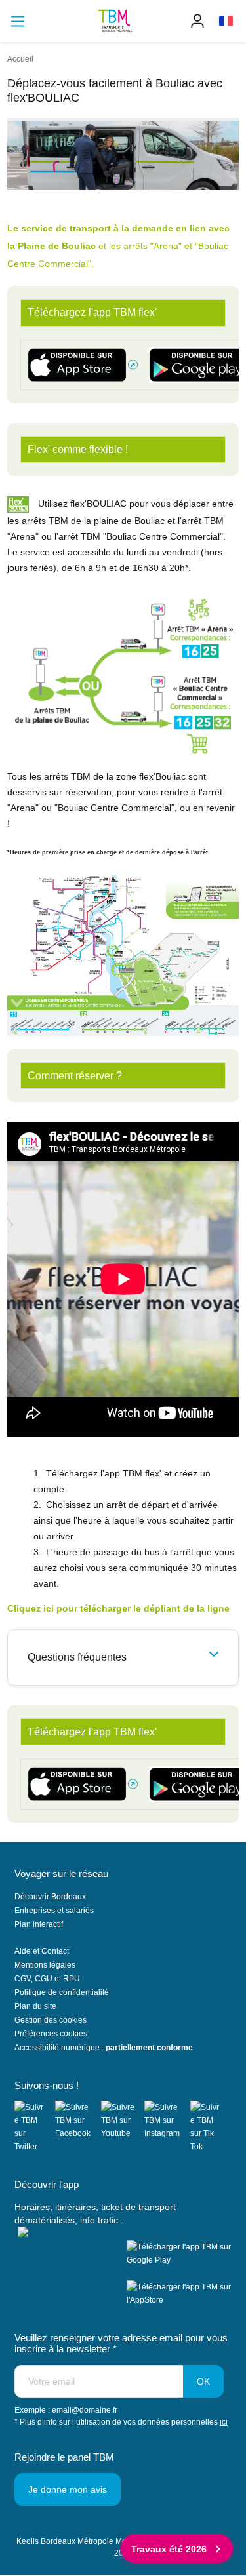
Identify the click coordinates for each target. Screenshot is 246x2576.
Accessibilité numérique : (104, 2048)
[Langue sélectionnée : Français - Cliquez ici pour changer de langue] (226, 21)
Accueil (20, 59)
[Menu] (18, 21)
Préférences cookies (51, 2034)
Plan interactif (39, 1924)
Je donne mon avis (68, 2489)
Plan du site (35, 2006)
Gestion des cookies (51, 2020)
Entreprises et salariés (54, 1911)
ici (224, 2422)
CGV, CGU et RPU (47, 1979)
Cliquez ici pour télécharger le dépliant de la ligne (118, 1608)
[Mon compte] (197, 21)
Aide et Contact (42, 1951)
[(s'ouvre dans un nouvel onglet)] (35, 2127)
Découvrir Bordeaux (50, 1897)
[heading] (123, 1657)
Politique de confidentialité (62, 1992)
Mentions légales (45, 1965)
